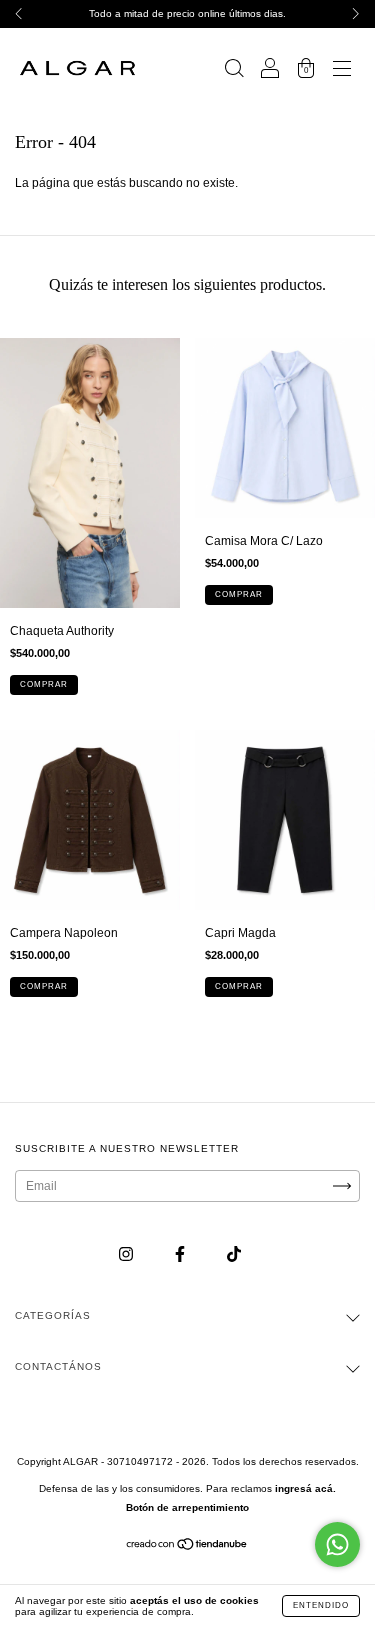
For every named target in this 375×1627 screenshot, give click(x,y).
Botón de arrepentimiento (187, 1507)
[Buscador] (234, 71)
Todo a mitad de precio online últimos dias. (187, 13)
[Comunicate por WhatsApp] (337, 1544)
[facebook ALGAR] (181, 1254)
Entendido (321, 1605)
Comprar (44, 684)
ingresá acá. (305, 1488)
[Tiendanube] (187, 1547)
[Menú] (342, 71)
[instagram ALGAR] (127, 1254)
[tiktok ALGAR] (234, 1254)
